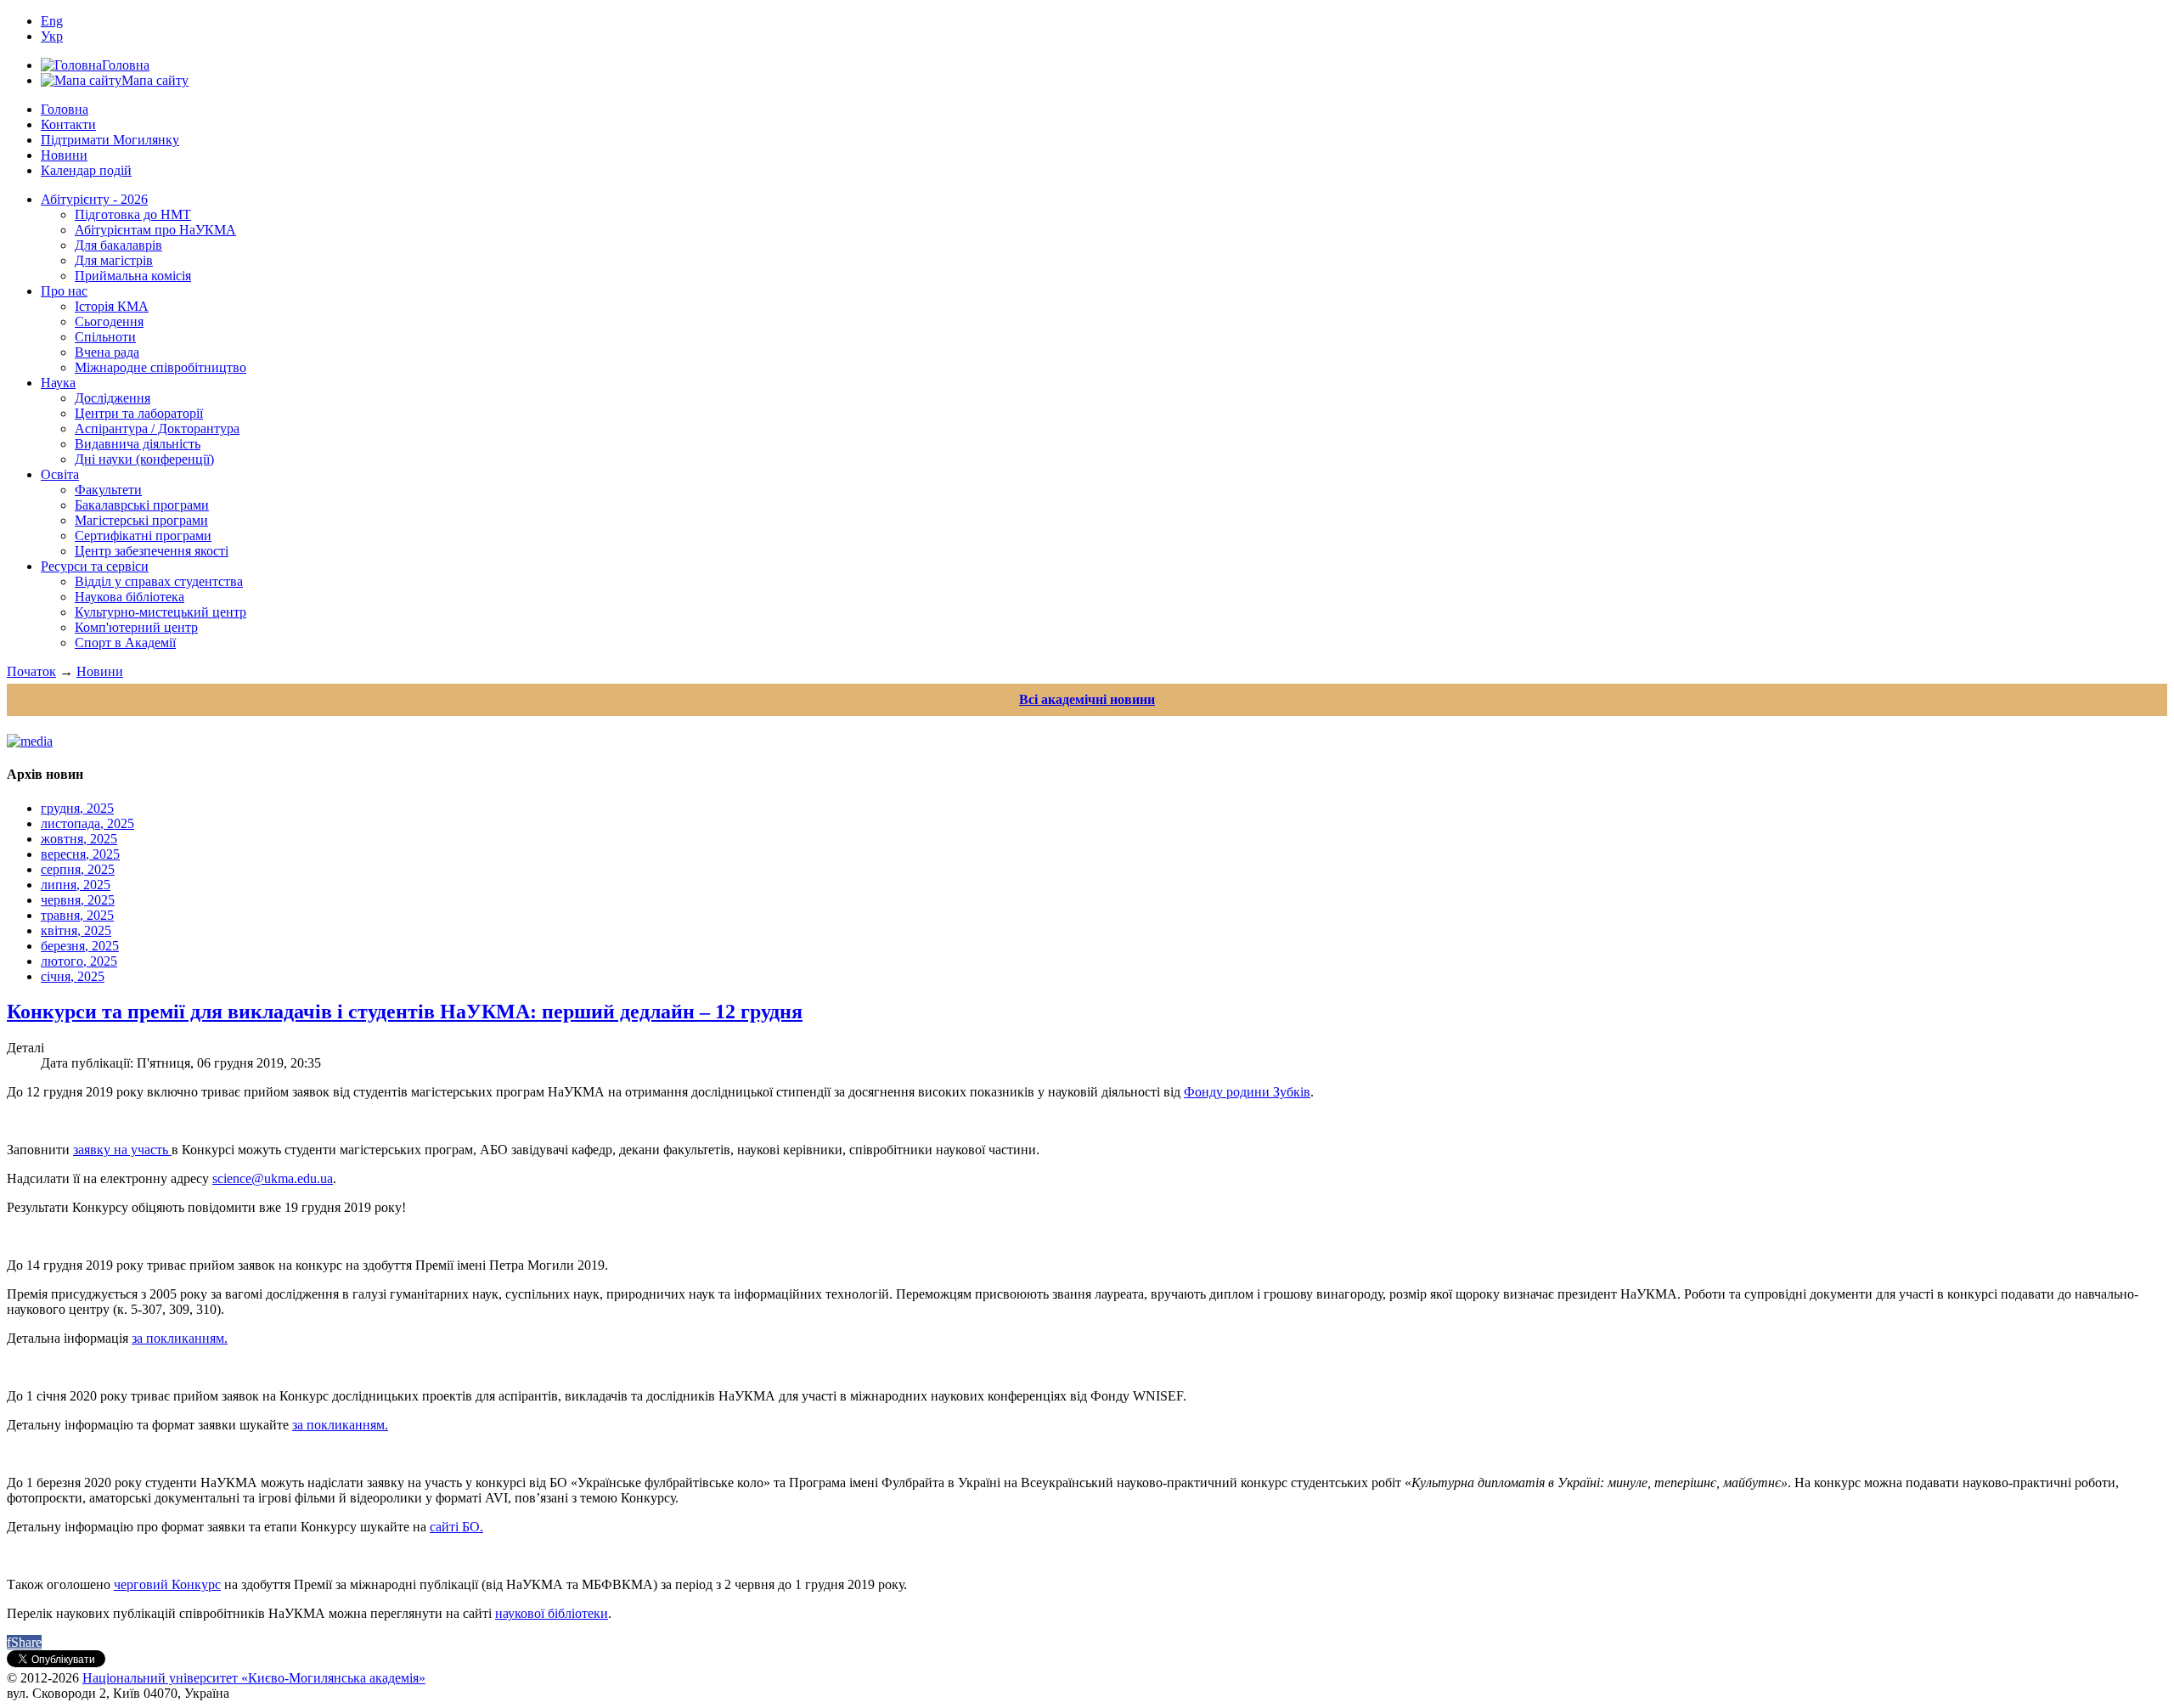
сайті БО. (456, 1527)
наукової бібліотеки (552, 1613)
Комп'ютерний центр (136, 627)
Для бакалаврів (118, 245)
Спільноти (105, 337)
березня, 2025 (80, 946)
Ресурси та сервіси (95, 566)
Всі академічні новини (1087, 699)
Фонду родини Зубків (1247, 1092)
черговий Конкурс (167, 1584)
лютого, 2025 (79, 961)
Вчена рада (107, 352)
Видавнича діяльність (138, 444)
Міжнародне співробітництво (161, 367)
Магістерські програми (141, 520)
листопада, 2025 (87, 823)
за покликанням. (180, 1338)
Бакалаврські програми (142, 505)
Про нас (64, 291)
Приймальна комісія (133, 276)
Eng (52, 21)
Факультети (108, 490)
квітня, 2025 (76, 930)
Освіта (60, 474)
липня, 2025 (76, 885)
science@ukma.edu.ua (273, 1178)
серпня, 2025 (78, 869)
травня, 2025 (77, 915)
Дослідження (113, 398)
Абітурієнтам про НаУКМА (155, 230)
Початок (31, 671)
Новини (64, 155)
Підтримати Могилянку (110, 140)
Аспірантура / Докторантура (157, 428)
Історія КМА (112, 306)
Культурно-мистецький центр (161, 612)
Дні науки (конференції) (144, 459)
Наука (58, 383)
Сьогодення (109, 321)
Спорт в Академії (125, 643)
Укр (52, 36)
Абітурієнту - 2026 (94, 199)
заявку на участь (122, 1150)
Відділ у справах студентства (159, 581)
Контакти (68, 124)
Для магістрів (114, 260)
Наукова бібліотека (130, 597)
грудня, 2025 (77, 808)
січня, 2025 (73, 976)
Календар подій (86, 170)
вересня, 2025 (80, 854)
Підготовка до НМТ (133, 214)
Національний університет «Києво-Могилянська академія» (254, 1678)
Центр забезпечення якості (152, 551)
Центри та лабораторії (139, 413)
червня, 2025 (78, 900)
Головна (65, 109)
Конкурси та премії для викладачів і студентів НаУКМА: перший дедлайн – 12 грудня (405, 1012)
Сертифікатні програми (143, 536)
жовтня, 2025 (79, 839)
